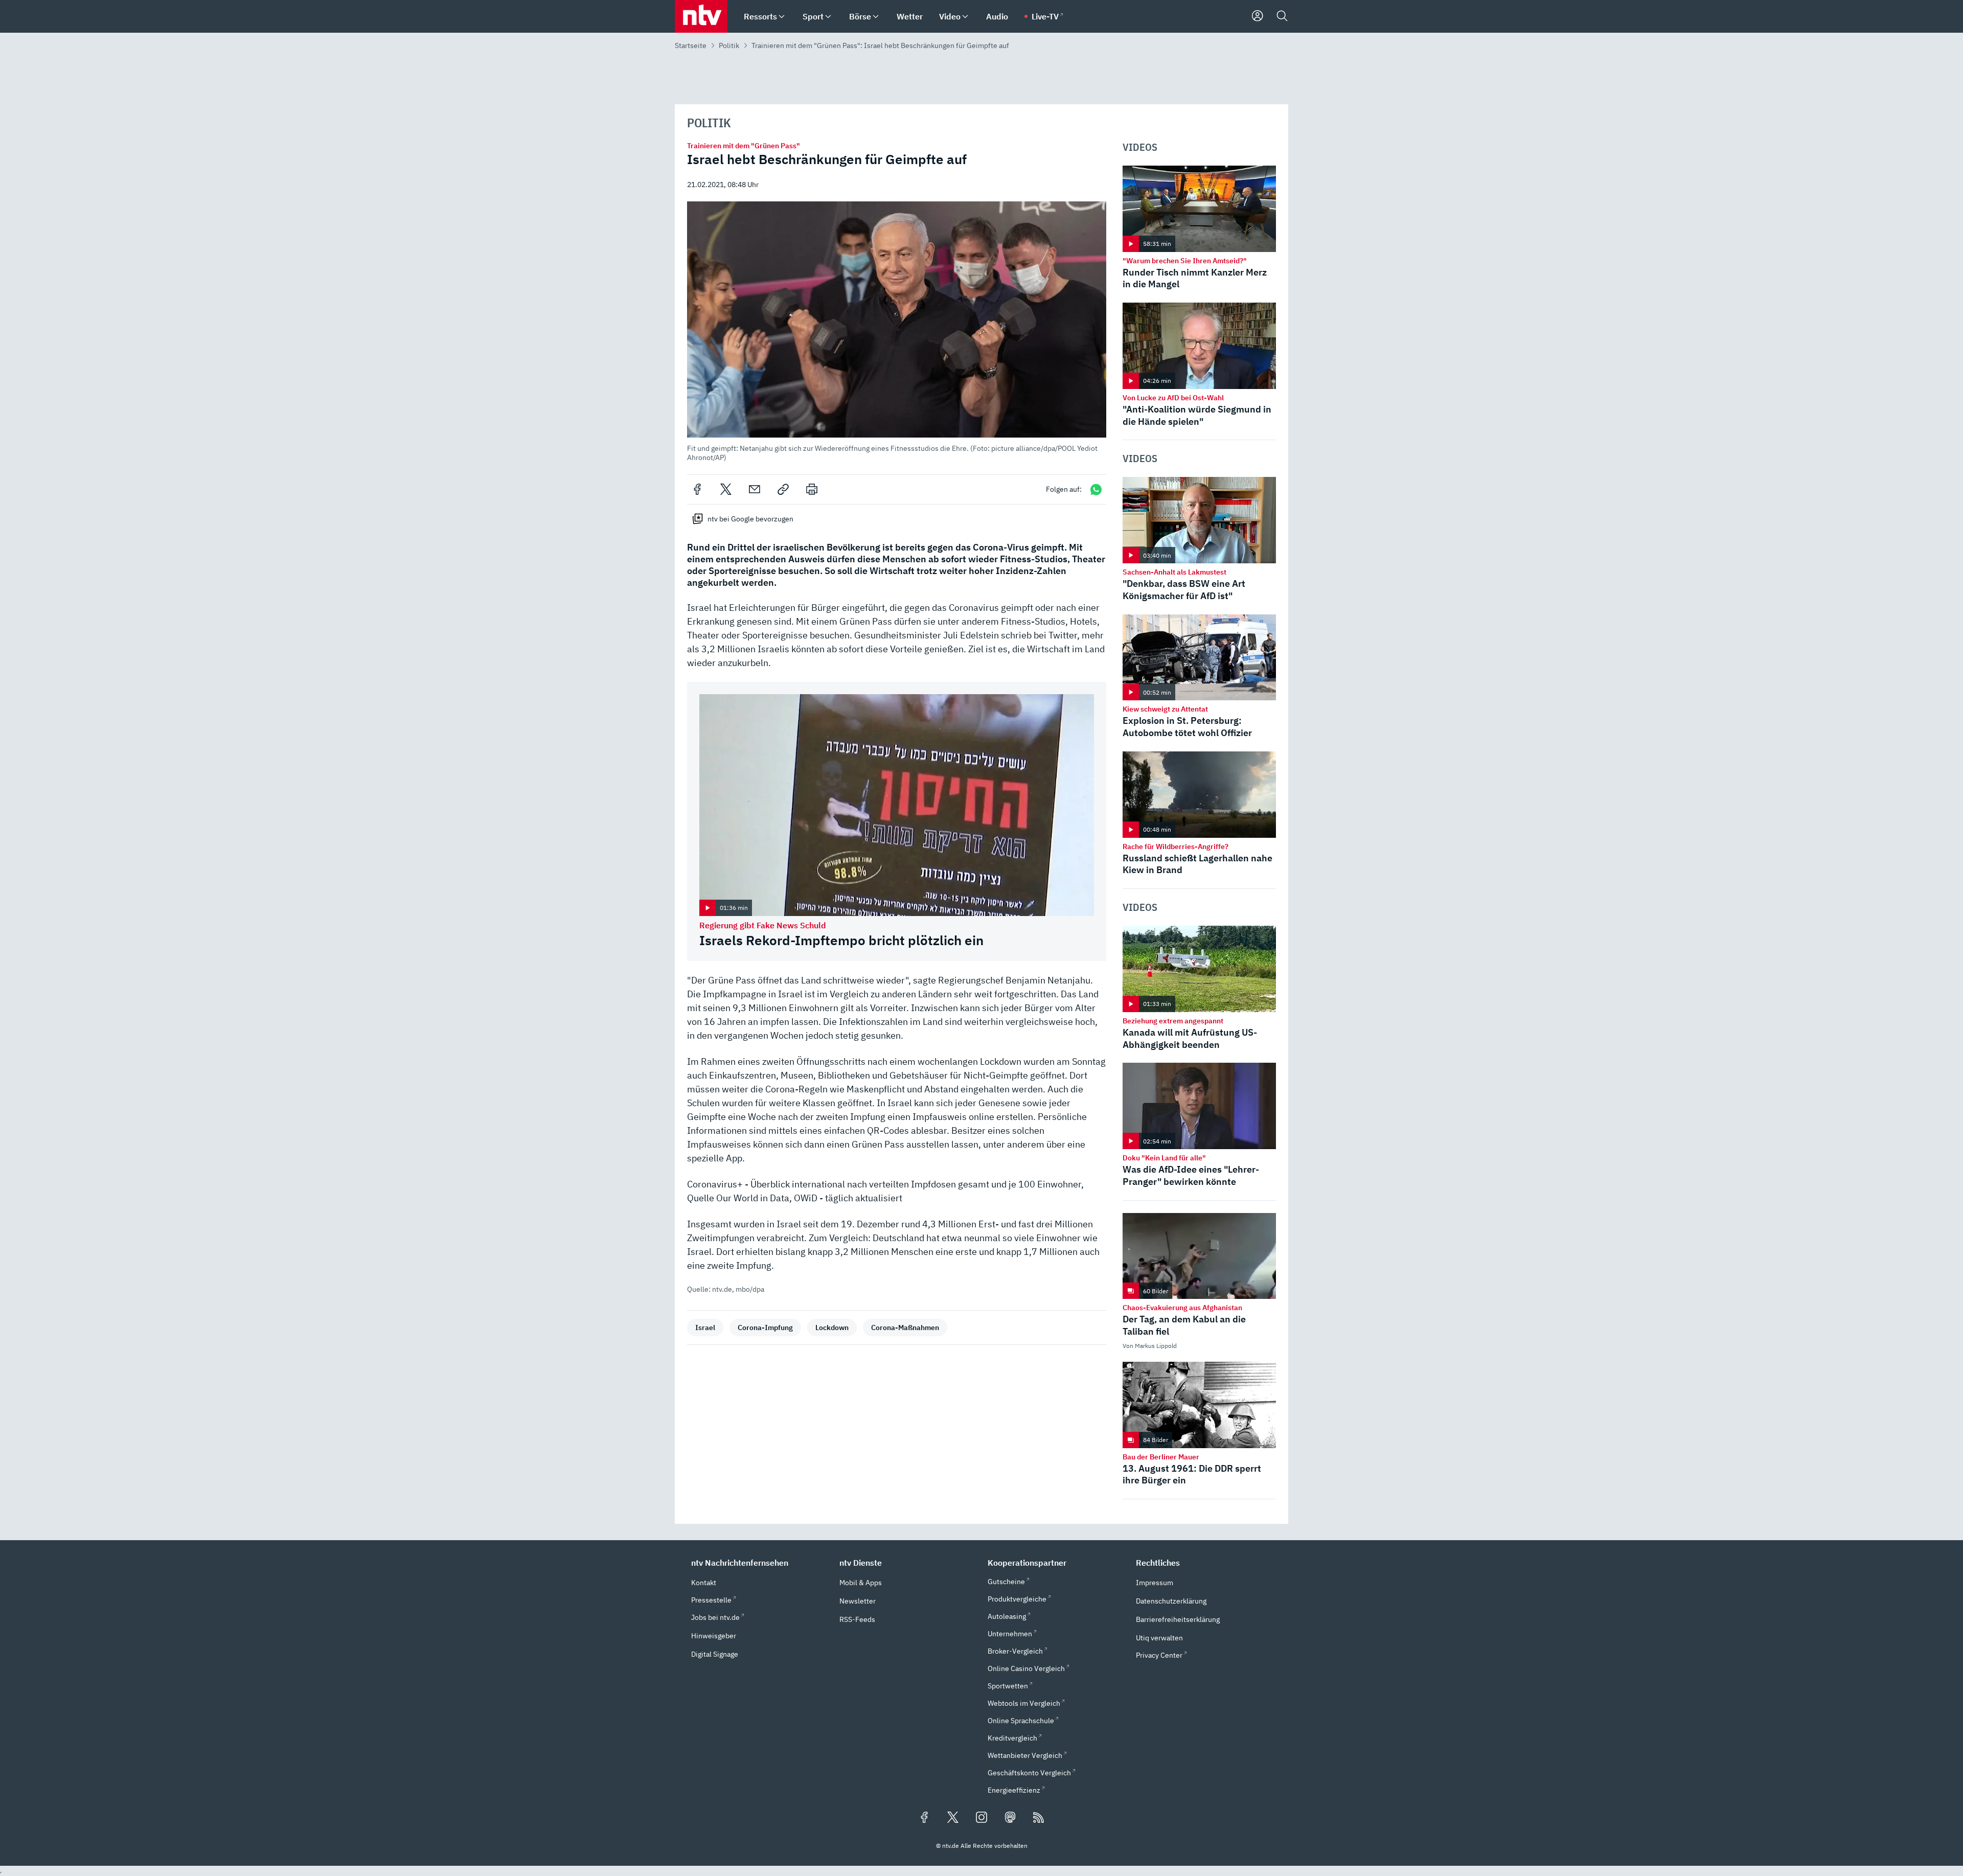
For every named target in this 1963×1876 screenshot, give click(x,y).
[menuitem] (782, 17)
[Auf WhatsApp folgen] (1096, 489)
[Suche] (1282, 16)
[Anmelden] (1258, 16)
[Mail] (755, 489)
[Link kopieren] (783, 489)
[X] (726, 489)
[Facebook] (697, 489)
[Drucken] (812, 489)
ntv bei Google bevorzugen (750, 519)
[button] (897, 331)
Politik (729, 45)
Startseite (691, 45)
